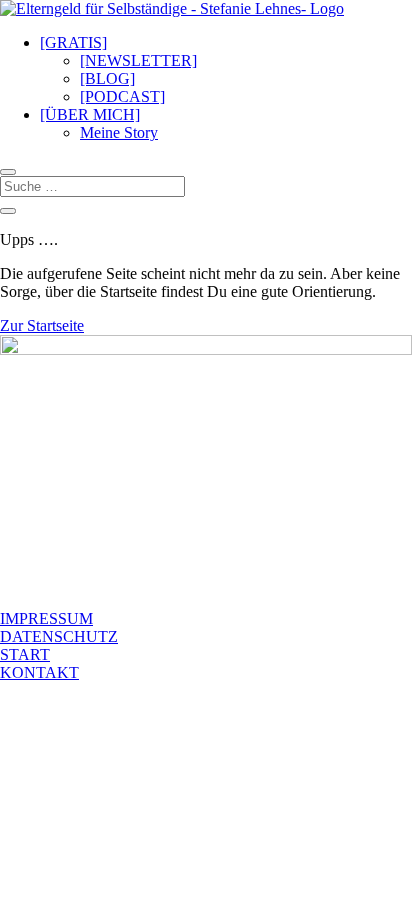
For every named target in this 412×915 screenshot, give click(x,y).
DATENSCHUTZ (59, 636)
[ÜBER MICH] (90, 114)
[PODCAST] (122, 96)
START (25, 654)
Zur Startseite (42, 325)
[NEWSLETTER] (138, 60)
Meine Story (119, 132)
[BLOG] (107, 78)
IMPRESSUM (46, 618)
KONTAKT (39, 672)
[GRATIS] (73, 42)
